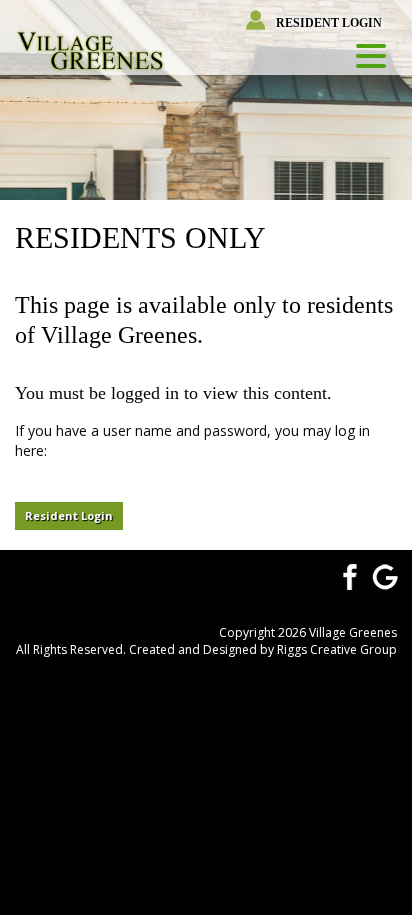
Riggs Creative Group (337, 649)
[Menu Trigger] (371, 55)
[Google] (385, 574)
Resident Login (329, 23)
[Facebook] (347, 574)
